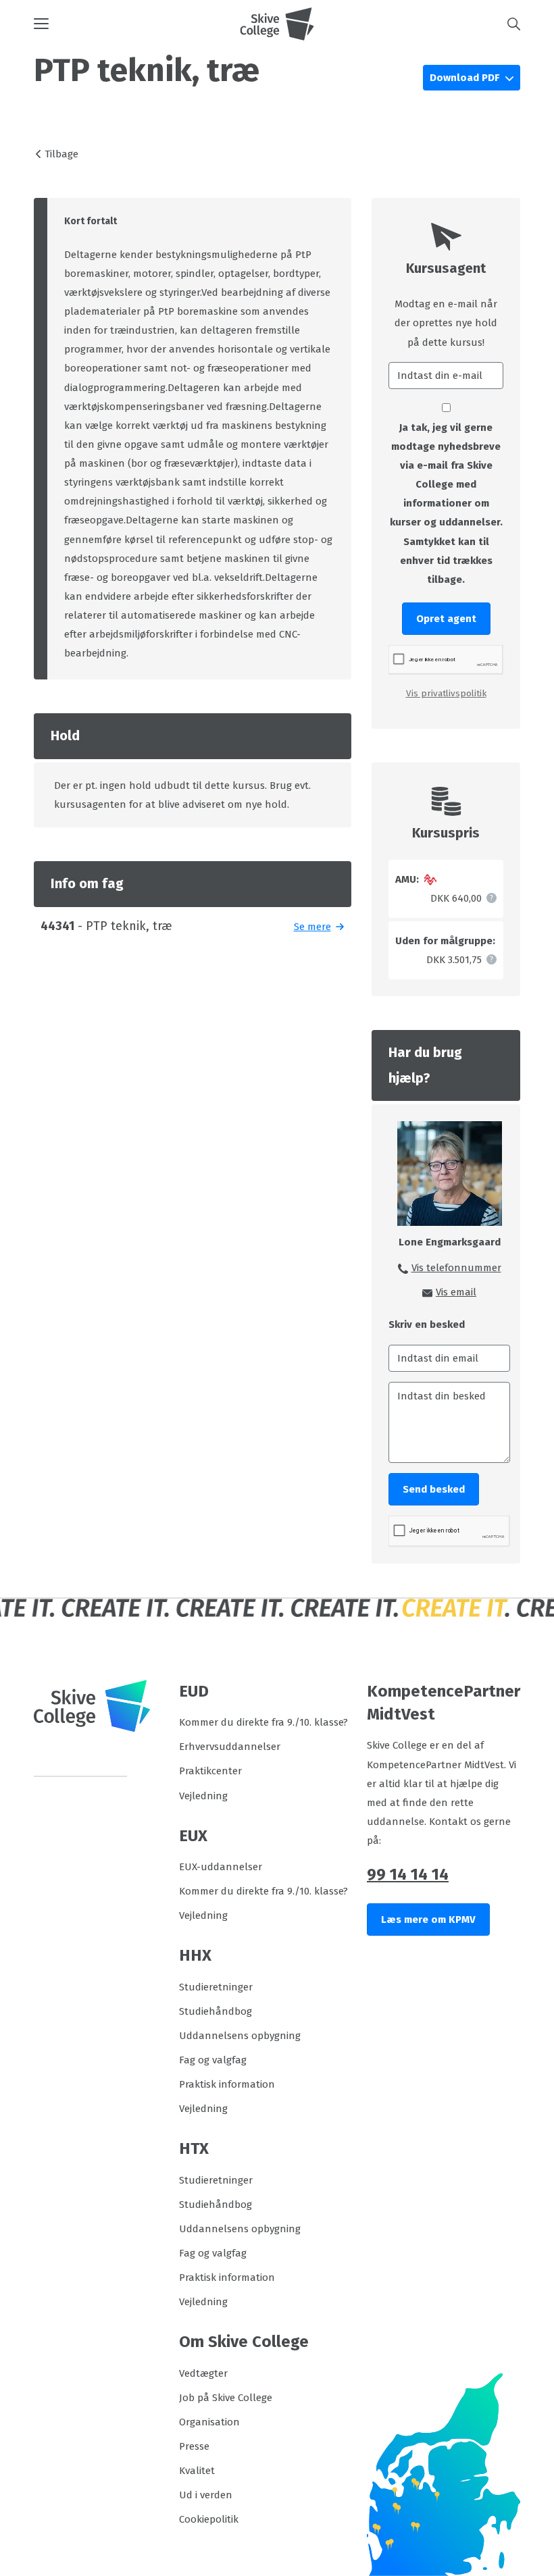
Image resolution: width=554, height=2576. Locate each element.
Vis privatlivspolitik (446, 693)
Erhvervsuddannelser (230, 1747)
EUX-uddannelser (221, 1867)
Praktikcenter (210, 1771)
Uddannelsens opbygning (240, 2036)
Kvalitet (197, 2471)
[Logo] (277, 24)
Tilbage (61, 154)
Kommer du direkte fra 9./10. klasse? (263, 1722)
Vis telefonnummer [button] (456, 1268)
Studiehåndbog (216, 2011)
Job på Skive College (226, 2398)
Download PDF (466, 78)
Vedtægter (203, 2373)
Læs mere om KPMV (428, 1920)
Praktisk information (227, 2084)
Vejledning (203, 1796)
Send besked (434, 1489)
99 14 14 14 (408, 1874)
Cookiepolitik (209, 2519)
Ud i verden (206, 2495)
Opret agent (446, 619)
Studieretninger (216, 1987)
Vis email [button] (456, 1292)
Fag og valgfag (213, 2060)
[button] (137, 24)
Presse (194, 2446)
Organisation (209, 2422)
